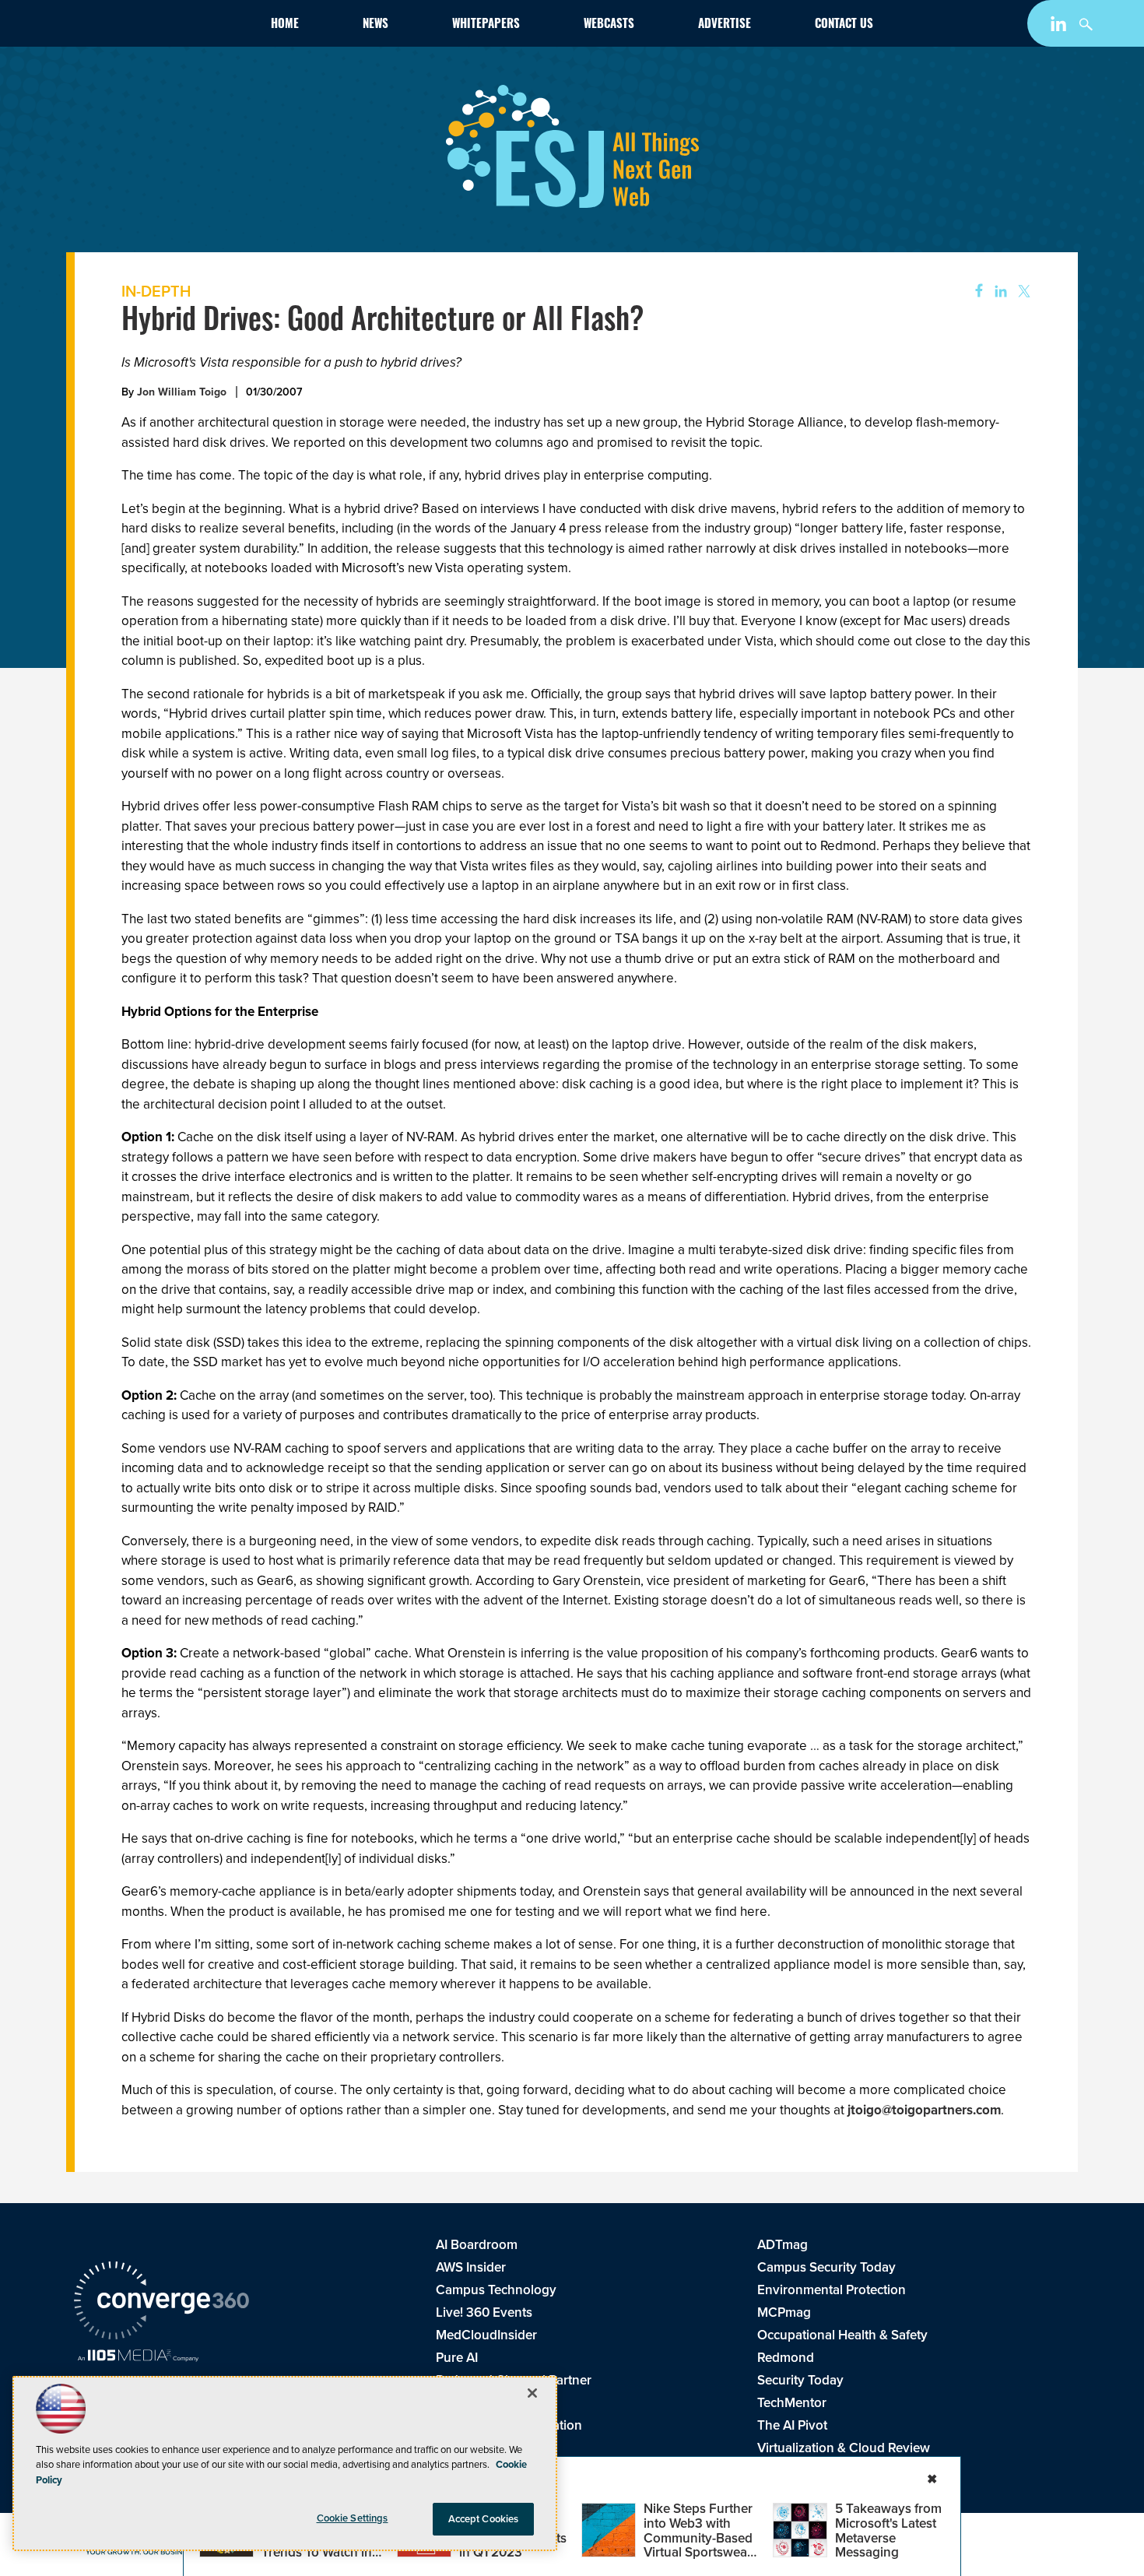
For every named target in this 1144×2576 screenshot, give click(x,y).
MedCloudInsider (486, 2335)
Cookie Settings (353, 2518)
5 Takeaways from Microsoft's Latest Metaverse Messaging (888, 2530)
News (375, 25)
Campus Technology (496, 2290)
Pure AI (457, 2358)
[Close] (532, 2393)
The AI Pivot (792, 2425)
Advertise (725, 25)
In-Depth (156, 291)
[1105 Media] (138, 2357)
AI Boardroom (477, 2245)
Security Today (800, 2380)
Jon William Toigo (182, 392)
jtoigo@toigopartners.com (924, 2110)
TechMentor (792, 2403)
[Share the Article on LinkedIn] (998, 292)
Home (285, 25)
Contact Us (844, 25)
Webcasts (609, 25)
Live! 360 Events (484, 2312)
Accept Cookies (484, 2519)
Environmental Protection (832, 2290)
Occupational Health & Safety (842, 2335)
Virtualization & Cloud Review (844, 2448)
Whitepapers (486, 25)
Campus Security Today (826, 2267)
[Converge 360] (161, 2303)
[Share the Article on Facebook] (974, 292)
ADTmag (783, 2245)
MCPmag (784, 2312)
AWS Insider (471, 2267)
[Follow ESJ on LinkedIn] (1060, 27)
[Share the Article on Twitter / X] (1022, 292)
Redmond (786, 2358)
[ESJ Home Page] (164, 26)
